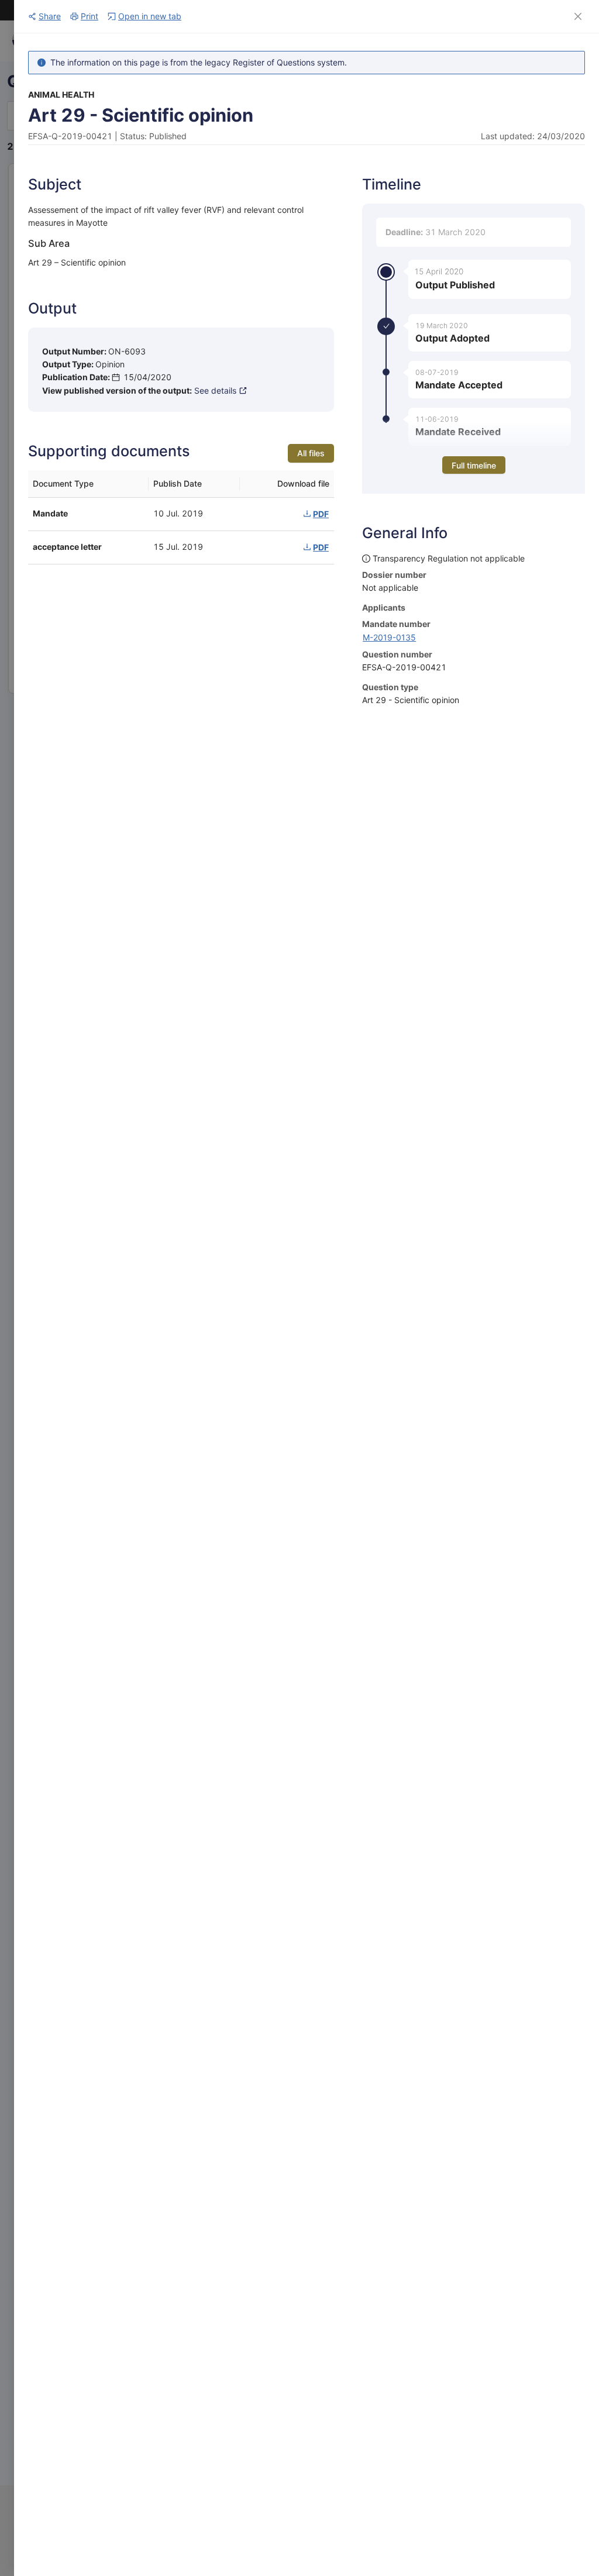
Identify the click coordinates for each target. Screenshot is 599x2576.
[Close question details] (578, 16)
